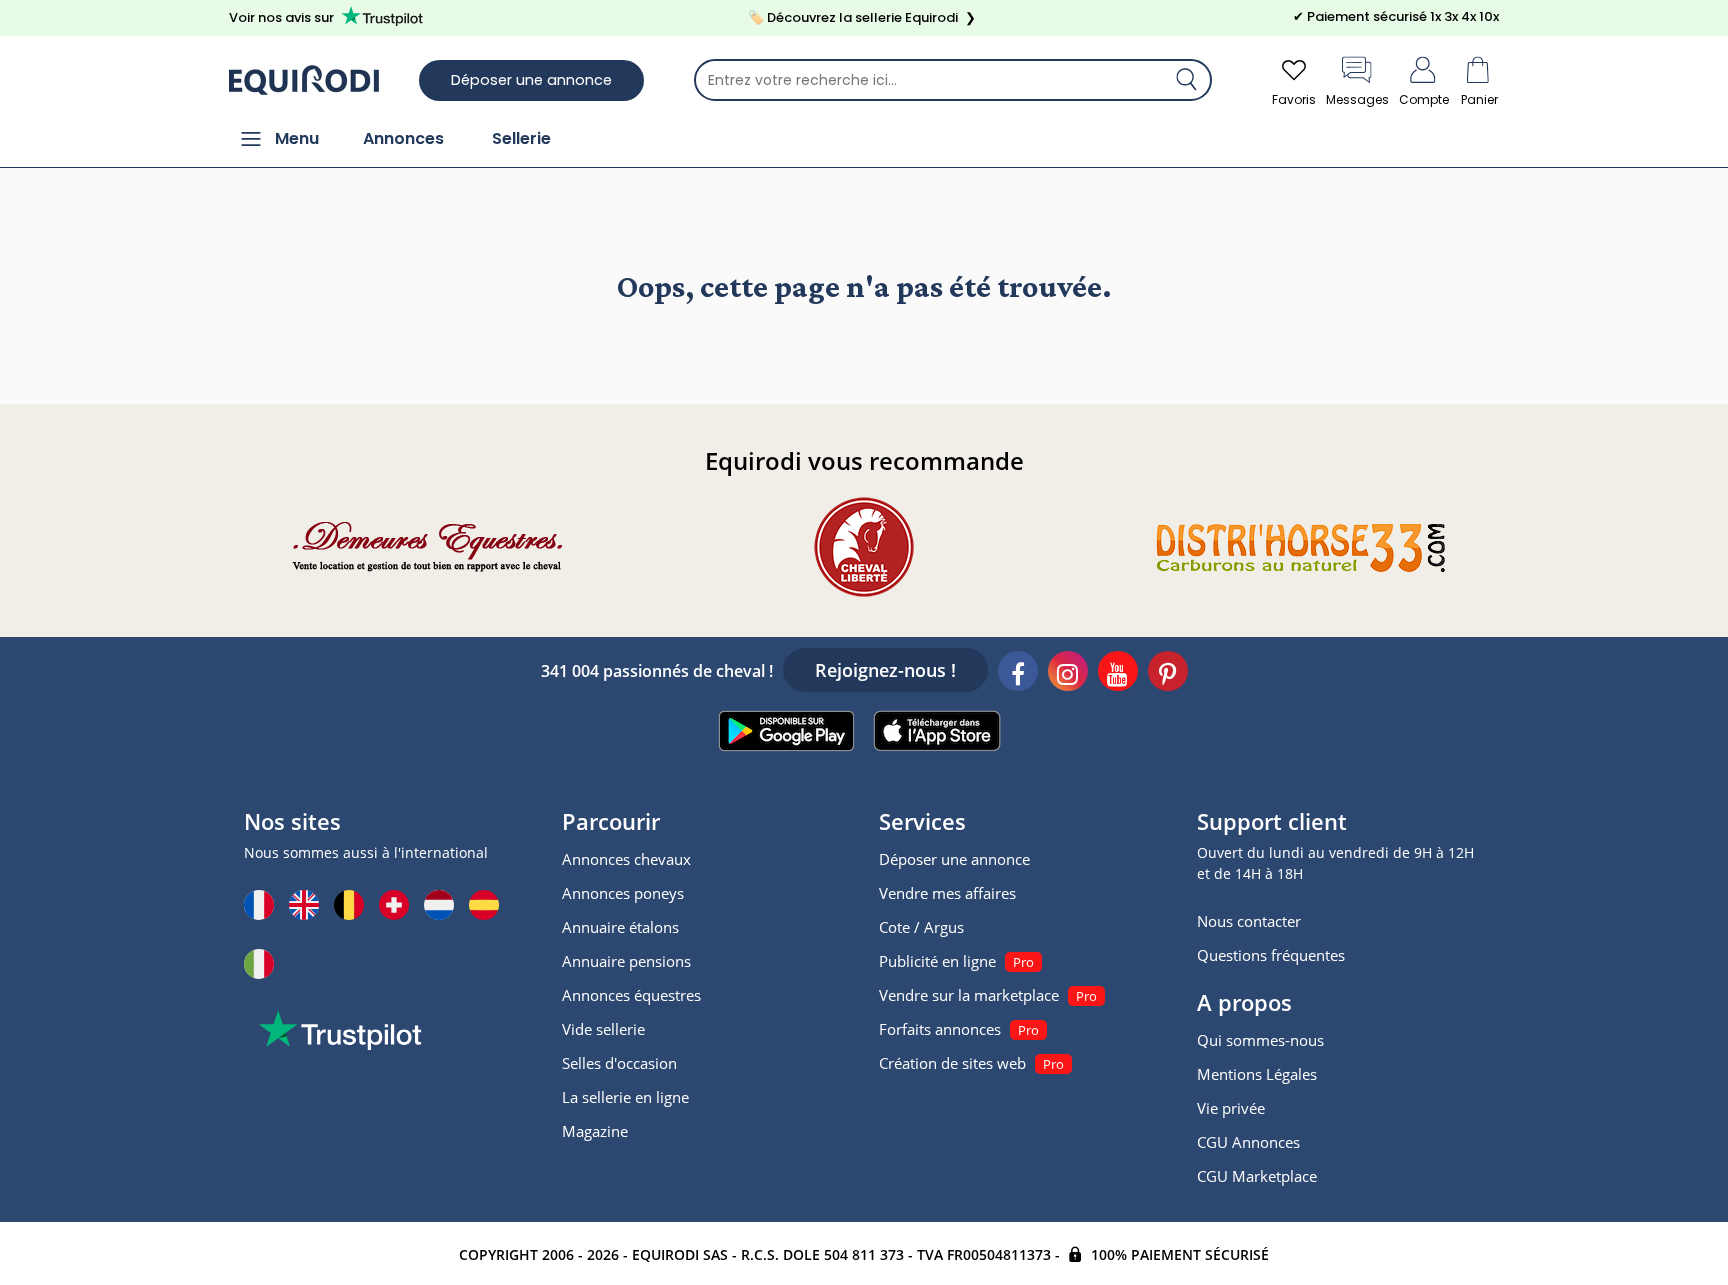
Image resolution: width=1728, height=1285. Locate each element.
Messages (1357, 99)
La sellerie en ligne (625, 1097)
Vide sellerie (603, 1029)
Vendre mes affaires (947, 893)
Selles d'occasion (619, 1063)
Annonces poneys (623, 893)
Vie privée (1231, 1108)
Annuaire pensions (626, 961)
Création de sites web (952, 1063)
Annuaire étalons (620, 927)
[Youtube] (1118, 674)
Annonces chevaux (626, 859)
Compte (1424, 99)
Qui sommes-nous (1260, 1040)
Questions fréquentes (1271, 955)
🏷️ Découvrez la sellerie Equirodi (862, 17)
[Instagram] (1068, 674)
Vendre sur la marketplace (969, 995)
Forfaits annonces (940, 1029)
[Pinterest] (1168, 674)
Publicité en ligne (937, 961)
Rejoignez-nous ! (885, 670)
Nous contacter (1249, 921)
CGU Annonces (1248, 1142)
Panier (1479, 99)
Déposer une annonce (531, 80)
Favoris (1294, 99)
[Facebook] (1018, 674)
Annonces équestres (631, 995)
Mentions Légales (1257, 1074)
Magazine (595, 1131)
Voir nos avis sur (281, 17)
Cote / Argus (921, 927)
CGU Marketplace (1257, 1176)
